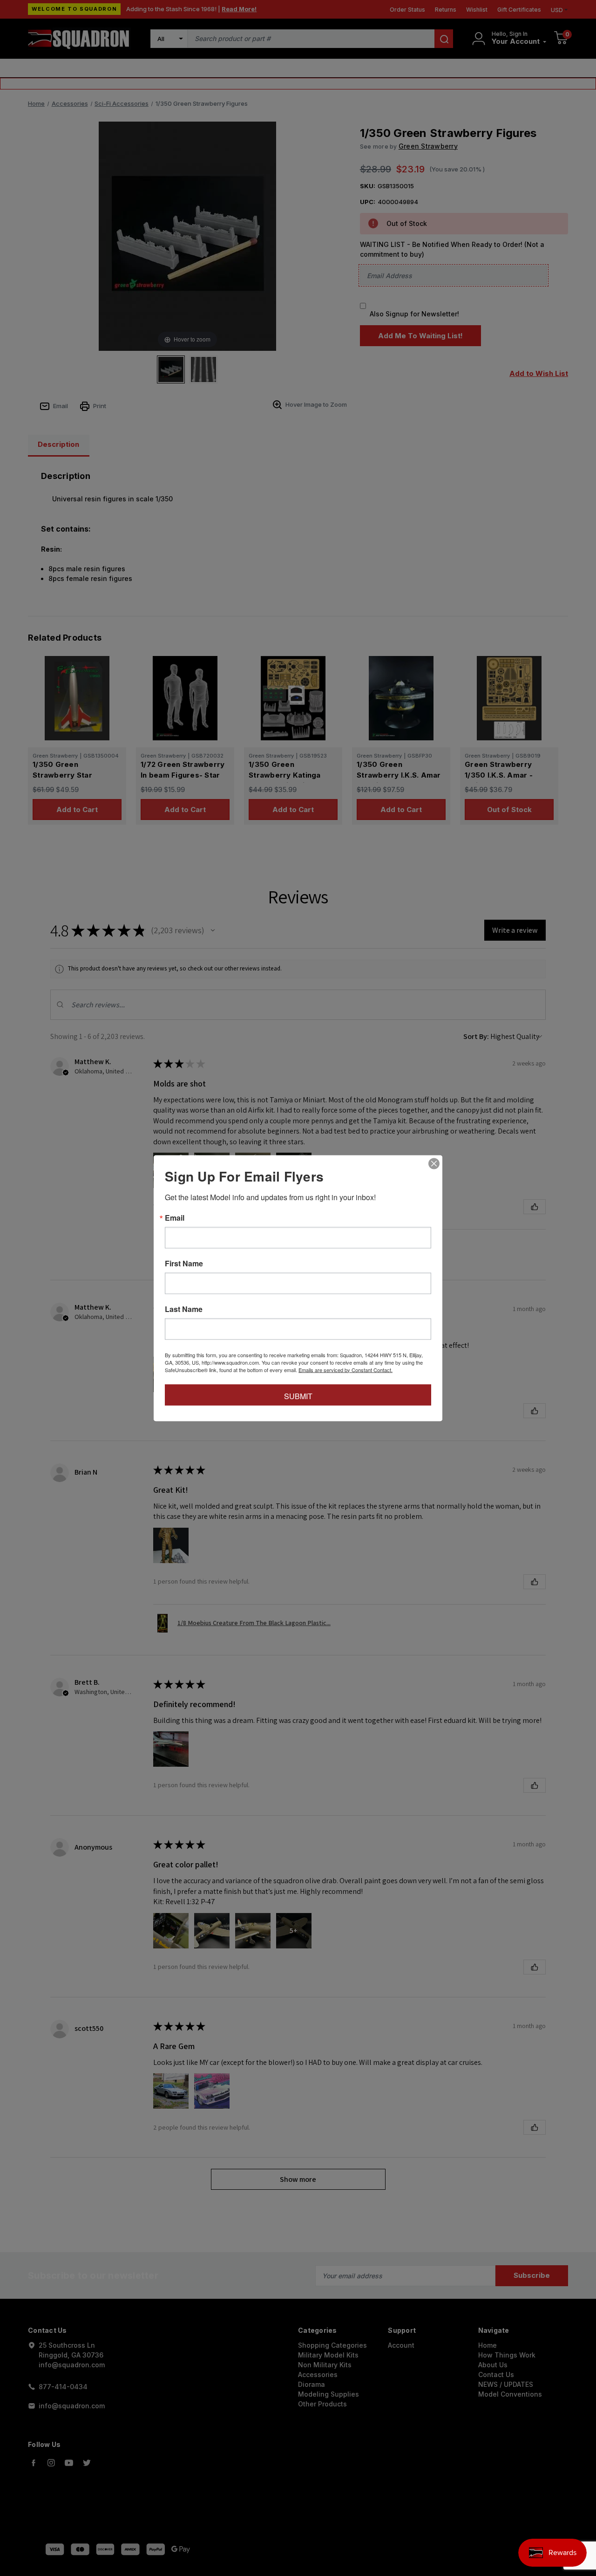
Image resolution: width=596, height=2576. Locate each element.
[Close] (434, 1163)
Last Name (184, 1309)
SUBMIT (298, 1396)
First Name (184, 1263)
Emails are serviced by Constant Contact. (345, 1369)
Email (175, 1217)
